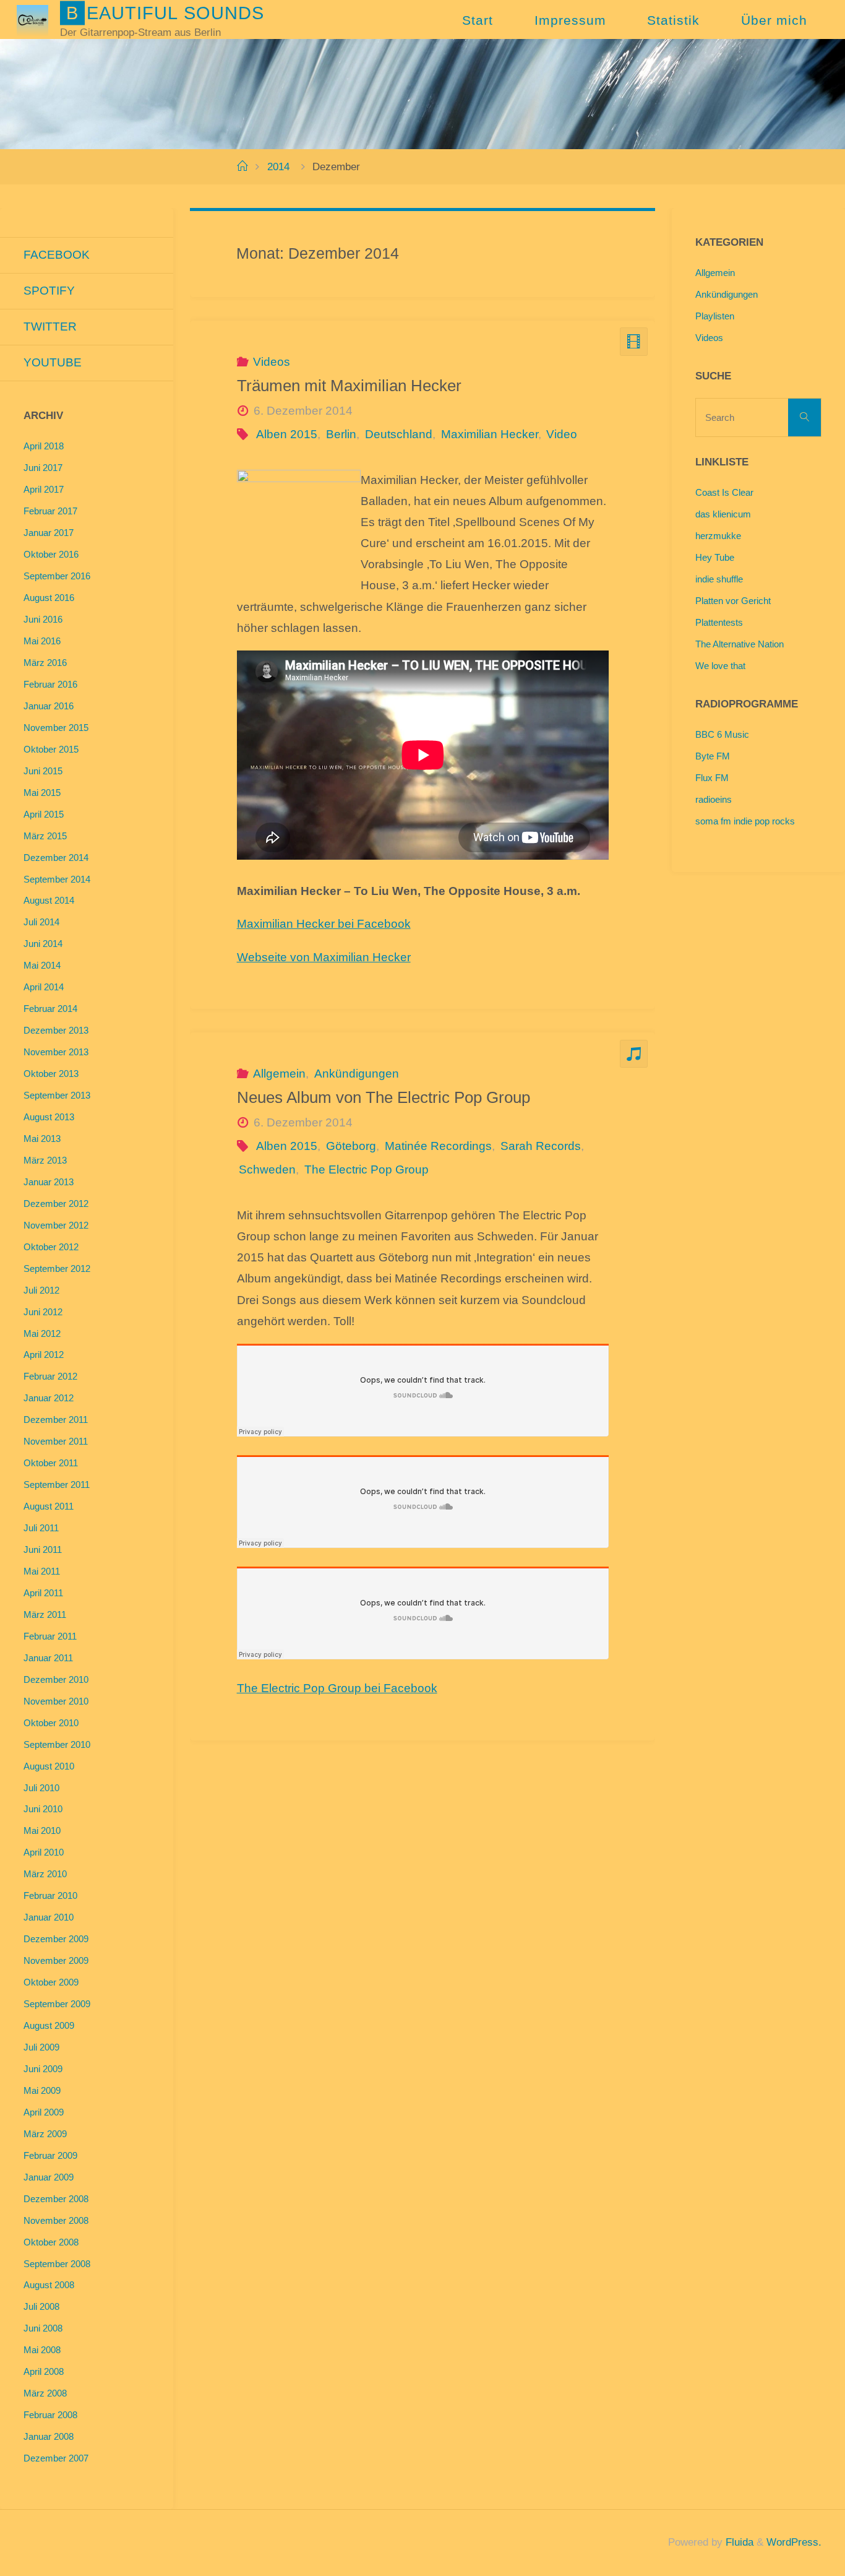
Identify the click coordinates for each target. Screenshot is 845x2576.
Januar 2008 (49, 2436)
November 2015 (56, 728)
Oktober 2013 (51, 1074)
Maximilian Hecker (490, 434)
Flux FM (712, 778)
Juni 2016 (43, 619)
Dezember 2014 (56, 858)
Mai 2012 (42, 1333)
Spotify (49, 291)
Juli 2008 (41, 2306)
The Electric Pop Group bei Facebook (337, 1688)
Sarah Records (541, 1146)
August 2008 (49, 2285)
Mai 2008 (42, 2350)
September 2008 (57, 2264)
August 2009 (49, 2025)
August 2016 (49, 598)
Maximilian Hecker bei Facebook (324, 924)
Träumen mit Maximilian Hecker (349, 386)
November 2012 (56, 1225)
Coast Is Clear (724, 492)
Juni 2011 (43, 1549)
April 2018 (44, 446)
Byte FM (713, 756)
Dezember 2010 (56, 1679)
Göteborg (351, 1146)
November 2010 (56, 1701)
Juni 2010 (43, 1809)
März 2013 (45, 1160)
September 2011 (57, 1485)
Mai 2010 (42, 1830)
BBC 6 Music (722, 734)
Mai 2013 (42, 1139)
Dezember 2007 (56, 2458)
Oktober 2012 (51, 1247)
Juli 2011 (41, 1528)
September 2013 (57, 1095)
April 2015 (44, 814)
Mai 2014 (42, 965)
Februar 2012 (50, 1376)
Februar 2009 (50, 2155)
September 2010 (57, 1744)
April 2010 (44, 1852)
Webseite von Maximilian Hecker (324, 957)
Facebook (57, 255)
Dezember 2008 (56, 2199)
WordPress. (794, 2542)
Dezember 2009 (56, 1939)
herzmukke (718, 536)
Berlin (341, 434)
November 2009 (56, 1960)
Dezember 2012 (56, 1204)
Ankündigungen (357, 1074)
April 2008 (44, 2371)
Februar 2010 (50, 1895)
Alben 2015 (287, 434)
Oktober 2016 (51, 554)
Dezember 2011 (56, 1420)
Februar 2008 (50, 2415)
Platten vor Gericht (733, 601)
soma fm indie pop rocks (745, 821)
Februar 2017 (50, 511)
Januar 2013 (49, 1182)
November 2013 (56, 1052)
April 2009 (44, 2112)
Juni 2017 (43, 468)
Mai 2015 (42, 793)
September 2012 (57, 1269)
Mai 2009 (42, 2090)
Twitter (50, 326)
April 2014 (44, 987)
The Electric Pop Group (367, 1169)
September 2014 (57, 879)
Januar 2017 (49, 533)
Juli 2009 (41, 2047)
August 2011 (49, 1506)
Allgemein (279, 1074)
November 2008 (56, 2220)
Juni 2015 (43, 771)
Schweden (267, 1169)
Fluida (738, 2542)
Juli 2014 (41, 922)
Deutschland (399, 434)
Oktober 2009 (51, 1982)
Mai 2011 (42, 1571)
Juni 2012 (43, 1312)
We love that (720, 666)
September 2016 (57, 576)
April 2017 (44, 489)
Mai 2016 (42, 641)
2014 (278, 167)
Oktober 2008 (51, 2242)
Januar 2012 (49, 1398)
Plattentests (719, 622)
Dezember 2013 (56, 1030)
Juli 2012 (41, 1290)
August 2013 (49, 1117)
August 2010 (49, 1766)
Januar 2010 (49, 1917)
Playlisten (715, 316)
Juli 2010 (41, 1788)
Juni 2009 (43, 2069)
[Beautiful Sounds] (32, 19)
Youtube (53, 362)
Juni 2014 (43, 944)
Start (478, 20)
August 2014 (49, 900)
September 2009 (57, 2004)
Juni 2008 (43, 2328)
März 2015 (45, 836)
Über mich (774, 20)
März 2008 (45, 2393)
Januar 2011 (48, 1658)
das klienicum (723, 514)
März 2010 (45, 1874)
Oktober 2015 (51, 749)
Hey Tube (715, 557)
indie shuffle (719, 579)
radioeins (714, 799)
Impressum (570, 20)
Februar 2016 (50, 684)
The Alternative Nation (740, 644)
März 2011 (45, 1614)
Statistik (673, 20)
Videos (272, 362)
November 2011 (56, 1441)
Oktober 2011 (51, 1463)
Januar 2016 (49, 706)
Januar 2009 (49, 2177)
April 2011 (43, 1593)
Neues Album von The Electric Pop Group (384, 1097)
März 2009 (45, 2134)
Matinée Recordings (438, 1146)
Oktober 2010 (51, 1723)
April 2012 (44, 1355)
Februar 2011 (50, 1636)
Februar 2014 (50, 1009)
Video (562, 434)
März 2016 (45, 663)
